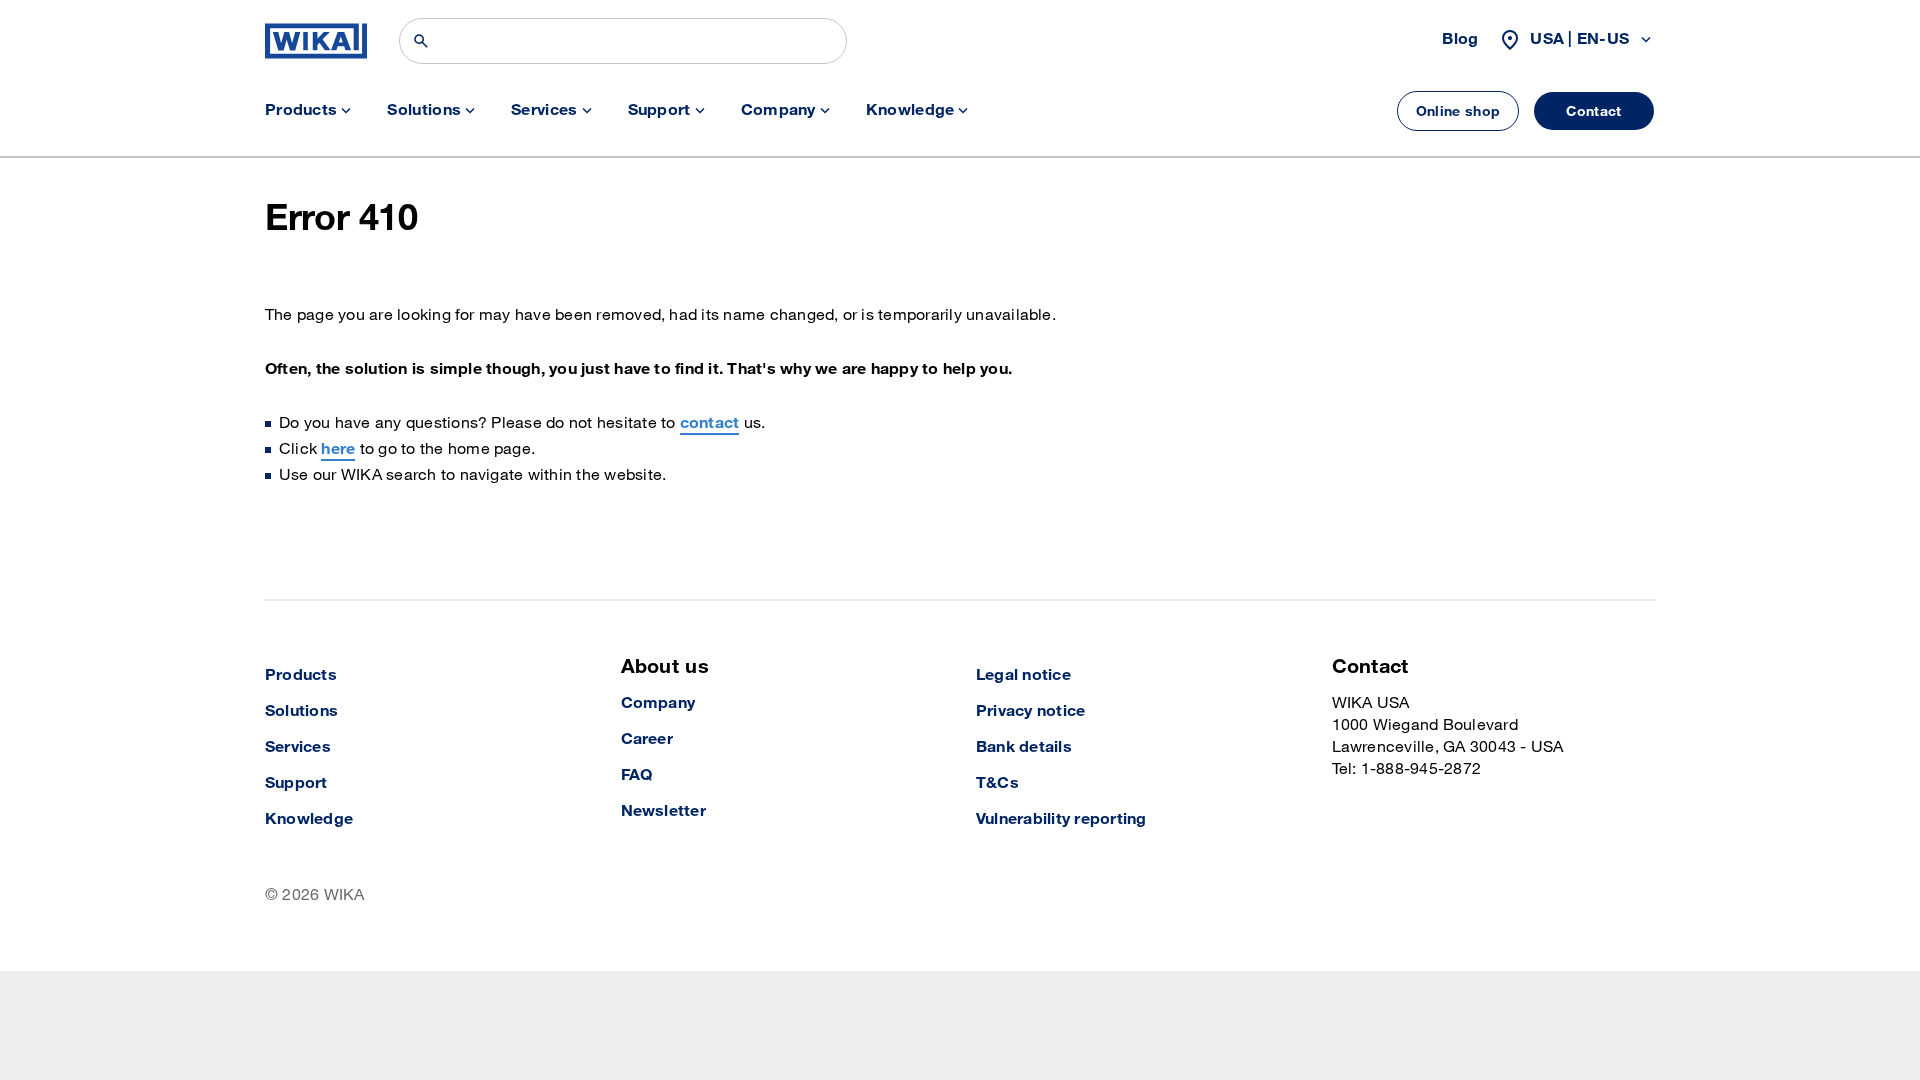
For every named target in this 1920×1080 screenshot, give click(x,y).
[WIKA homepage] (316, 41)
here (338, 449)
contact (710, 423)
